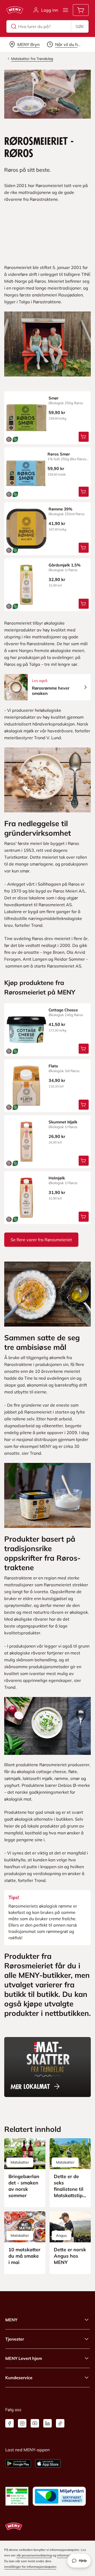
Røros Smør (59, 454)
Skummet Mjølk (63, 1122)
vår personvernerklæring (34, 2555)
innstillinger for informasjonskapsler (30, 2567)
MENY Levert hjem (24, 2358)
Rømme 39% (60, 509)
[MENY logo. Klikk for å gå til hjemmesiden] (15, 10)
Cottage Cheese (63, 1010)
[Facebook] (9, 2423)
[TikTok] (60, 2423)
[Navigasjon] (65, 10)
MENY (11, 2320)
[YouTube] (35, 2423)
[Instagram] (22, 2423)
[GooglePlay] (18, 2463)
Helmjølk (57, 1178)
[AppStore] (48, 2463)
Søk (80, 26)
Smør (54, 398)
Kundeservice (19, 2378)
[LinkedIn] (47, 2423)
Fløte (53, 1066)
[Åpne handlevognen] (81, 10)
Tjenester (15, 2339)
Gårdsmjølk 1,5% (65, 565)
